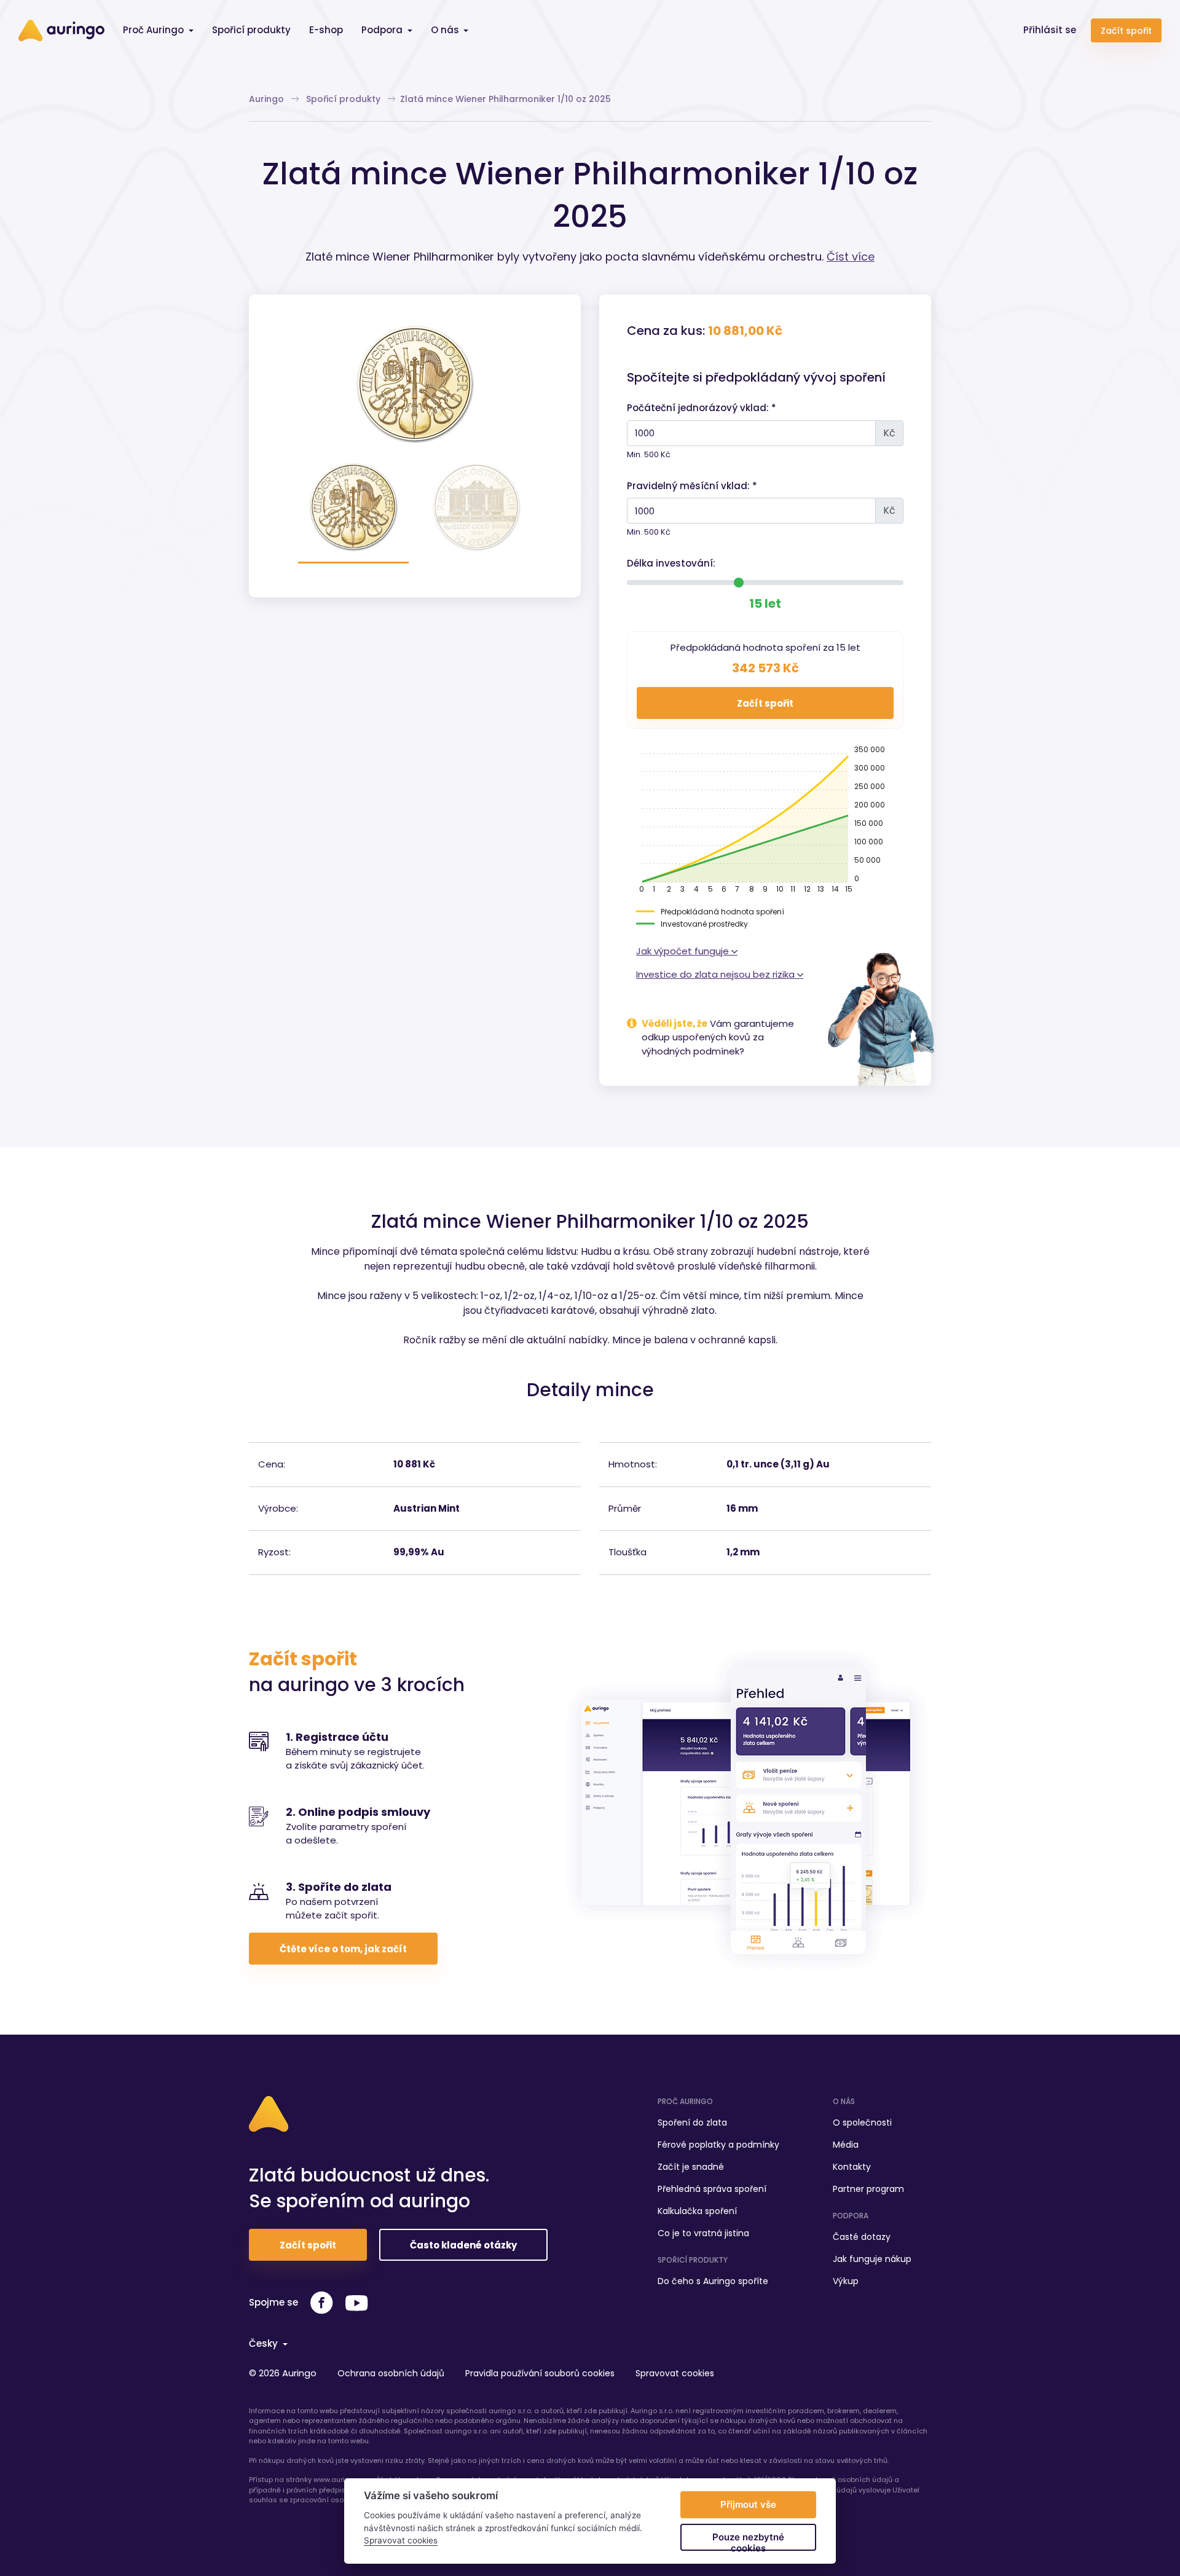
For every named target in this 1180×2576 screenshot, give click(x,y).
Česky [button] (265, 2343)
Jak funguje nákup (872, 2259)
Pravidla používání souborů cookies (540, 2373)
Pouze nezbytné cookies (748, 2541)
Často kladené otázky (463, 2245)
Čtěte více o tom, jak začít (343, 1949)
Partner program (868, 2189)
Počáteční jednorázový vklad (697, 408)
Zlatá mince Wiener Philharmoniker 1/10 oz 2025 (505, 99)
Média (846, 2145)
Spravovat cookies (675, 2373)
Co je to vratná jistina (703, 2233)
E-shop (326, 30)
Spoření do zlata (692, 2122)
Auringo (268, 99)
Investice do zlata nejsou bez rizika (717, 974)
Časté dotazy (862, 2237)
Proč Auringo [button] (155, 30)
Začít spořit (1126, 31)
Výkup (846, 2281)
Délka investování (670, 563)
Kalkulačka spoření (697, 2211)
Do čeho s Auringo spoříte (713, 2281)
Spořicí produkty (251, 30)
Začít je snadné (691, 2167)
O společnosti (862, 2122)
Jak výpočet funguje (684, 951)
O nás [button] (446, 30)
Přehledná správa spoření (712, 2189)
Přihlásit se (1050, 30)
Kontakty (852, 2167)
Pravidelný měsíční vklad (687, 486)
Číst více (851, 257)
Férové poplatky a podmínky (718, 2145)
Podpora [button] (383, 30)
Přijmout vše (748, 2504)
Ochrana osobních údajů (391, 2373)
